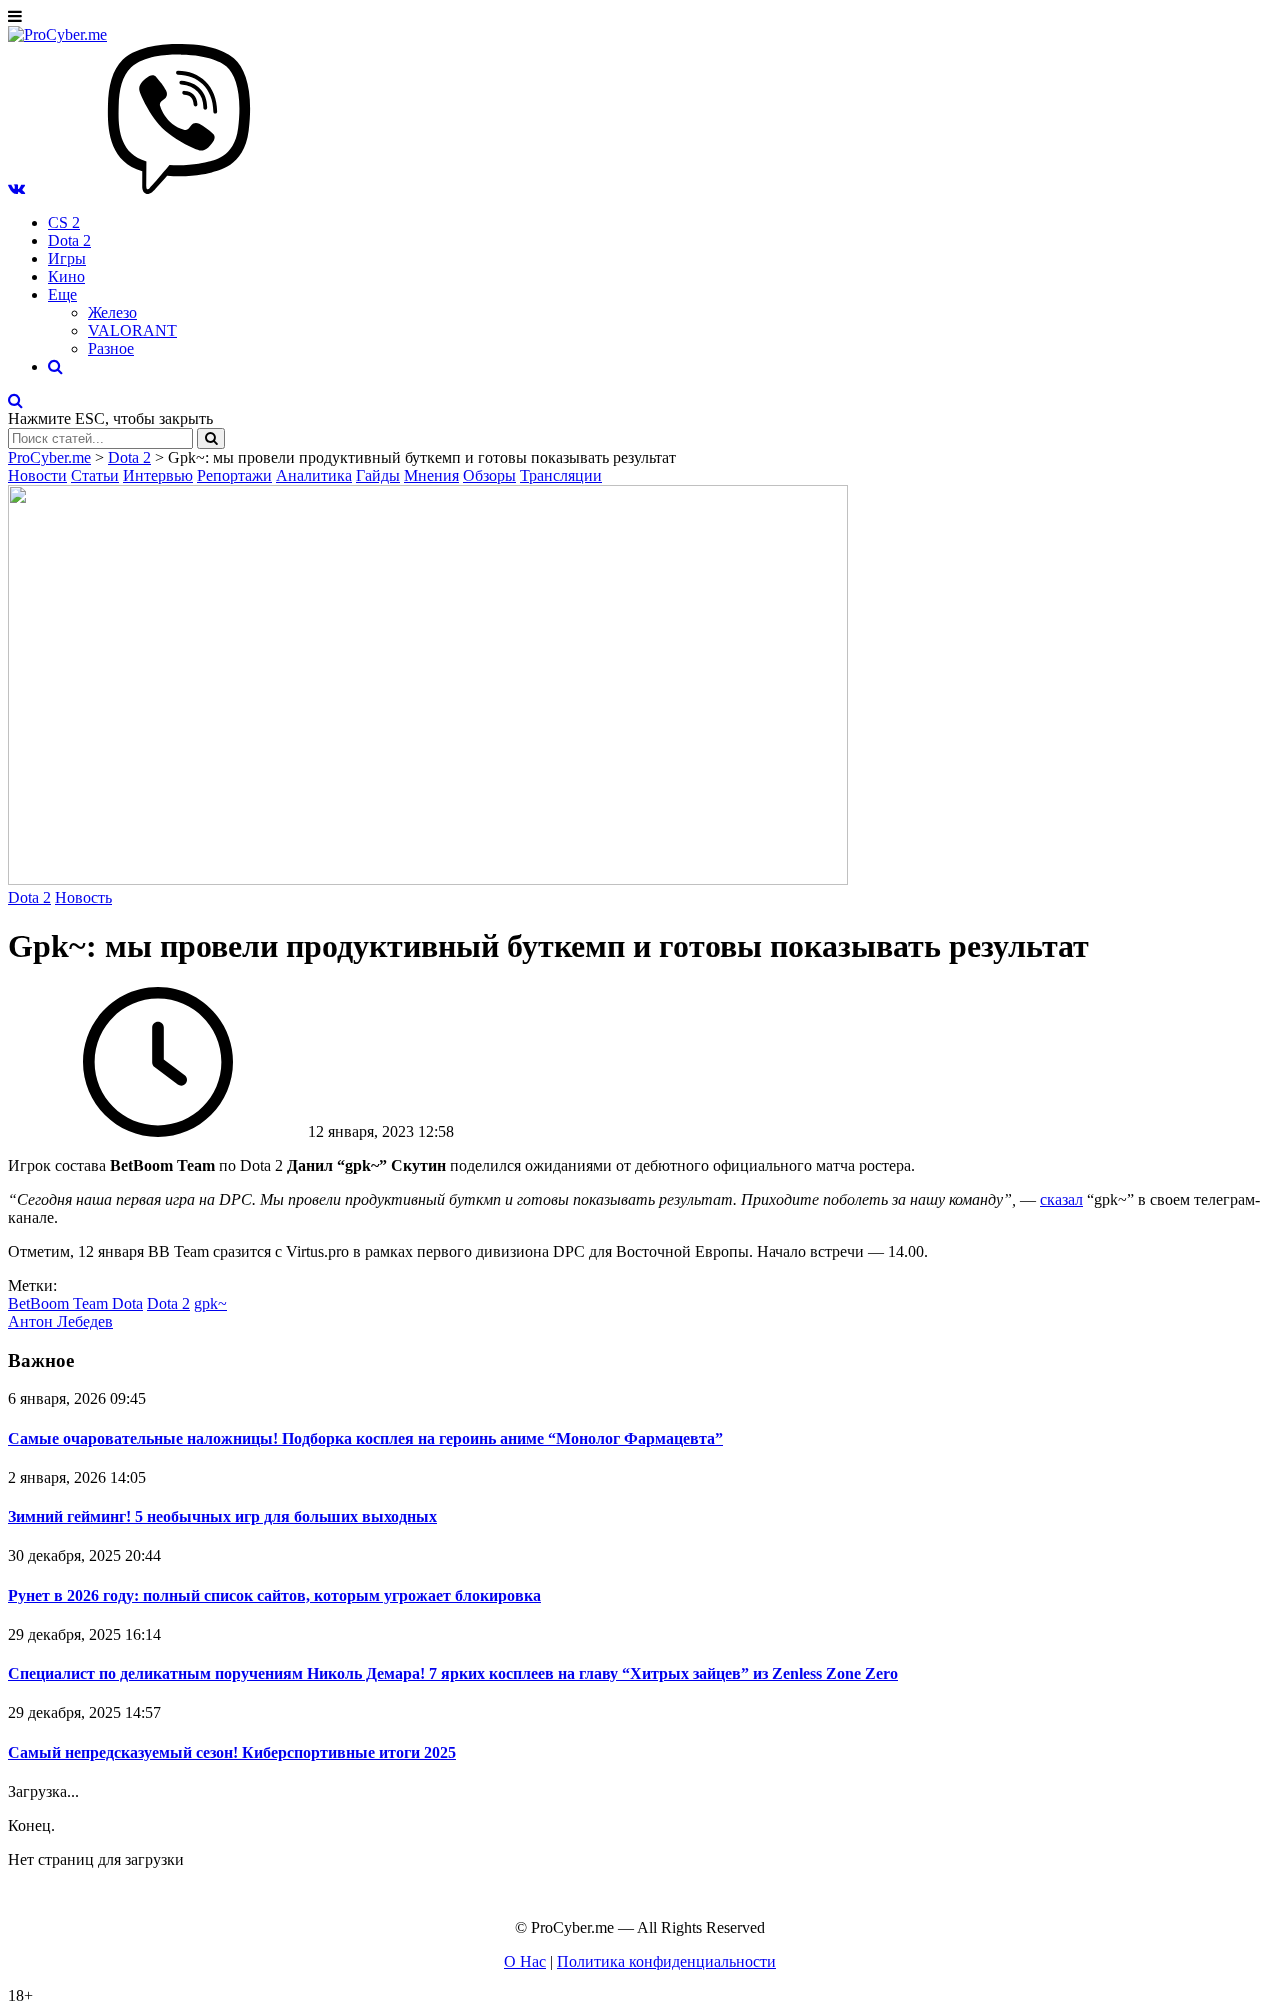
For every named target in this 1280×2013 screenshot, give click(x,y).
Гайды (378, 475)
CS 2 (64, 222)
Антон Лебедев (60, 1321)
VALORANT (132, 330)
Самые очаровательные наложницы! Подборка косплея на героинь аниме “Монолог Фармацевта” (365, 1438)
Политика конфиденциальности (666, 1961)
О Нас (525, 1961)
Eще (62, 294)
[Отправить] (211, 438)
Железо (112, 312)
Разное (111, 348)
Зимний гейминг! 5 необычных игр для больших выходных (222, 1516)
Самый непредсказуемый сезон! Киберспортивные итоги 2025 (232, 1752)
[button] (16, 188)
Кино (66, 276)
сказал (1061, 1199)
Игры (67, 258)
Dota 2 (69, 240)
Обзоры (489, 475)
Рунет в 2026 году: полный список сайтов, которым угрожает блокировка (274, 1595)
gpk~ (210, 1303)
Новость (83, 897)
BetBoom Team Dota (75, 1303)
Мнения (431, 475)
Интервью (158, 475)
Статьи (95, 475)
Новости (37, 475)
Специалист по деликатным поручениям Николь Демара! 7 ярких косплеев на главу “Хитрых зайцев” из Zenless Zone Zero (453, 1673)
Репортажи (234, 475)
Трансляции (561, 475)
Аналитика (314, 475)
